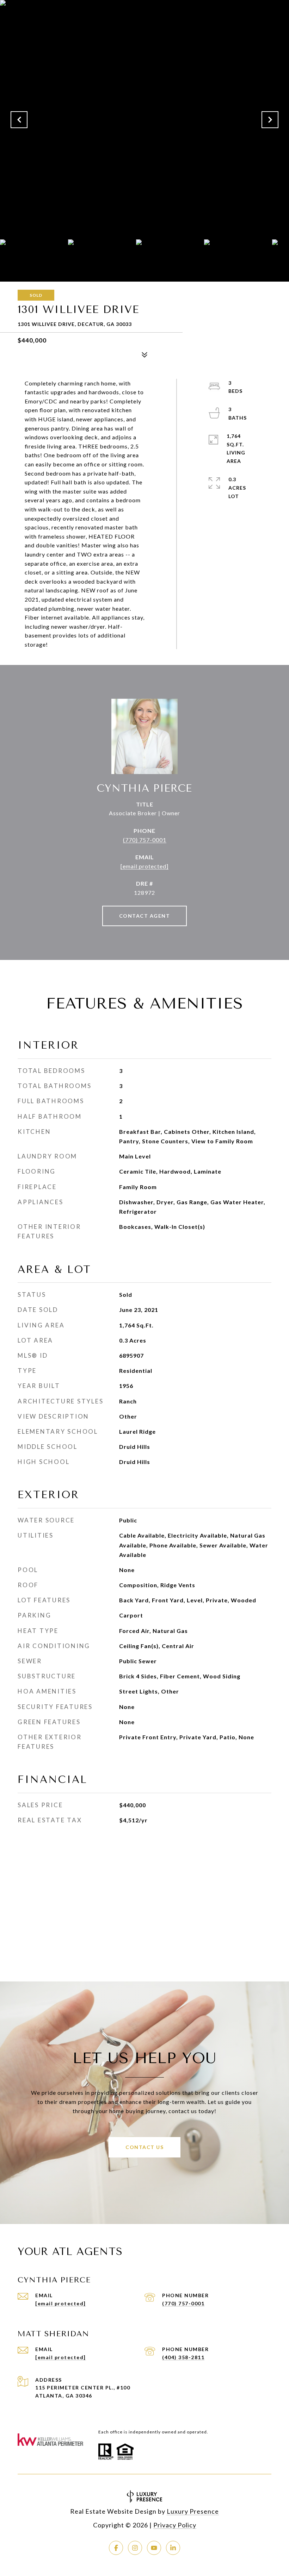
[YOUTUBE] (154, 2548)
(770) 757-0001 (145, 840)
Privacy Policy (175, 2525)
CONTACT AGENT (145, 916)
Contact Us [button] (144, 2147)
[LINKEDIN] (173, 2548)
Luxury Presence (193, 2511)
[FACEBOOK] (116, 2548)
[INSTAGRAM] (135, 2548)
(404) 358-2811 (183, 2357)
